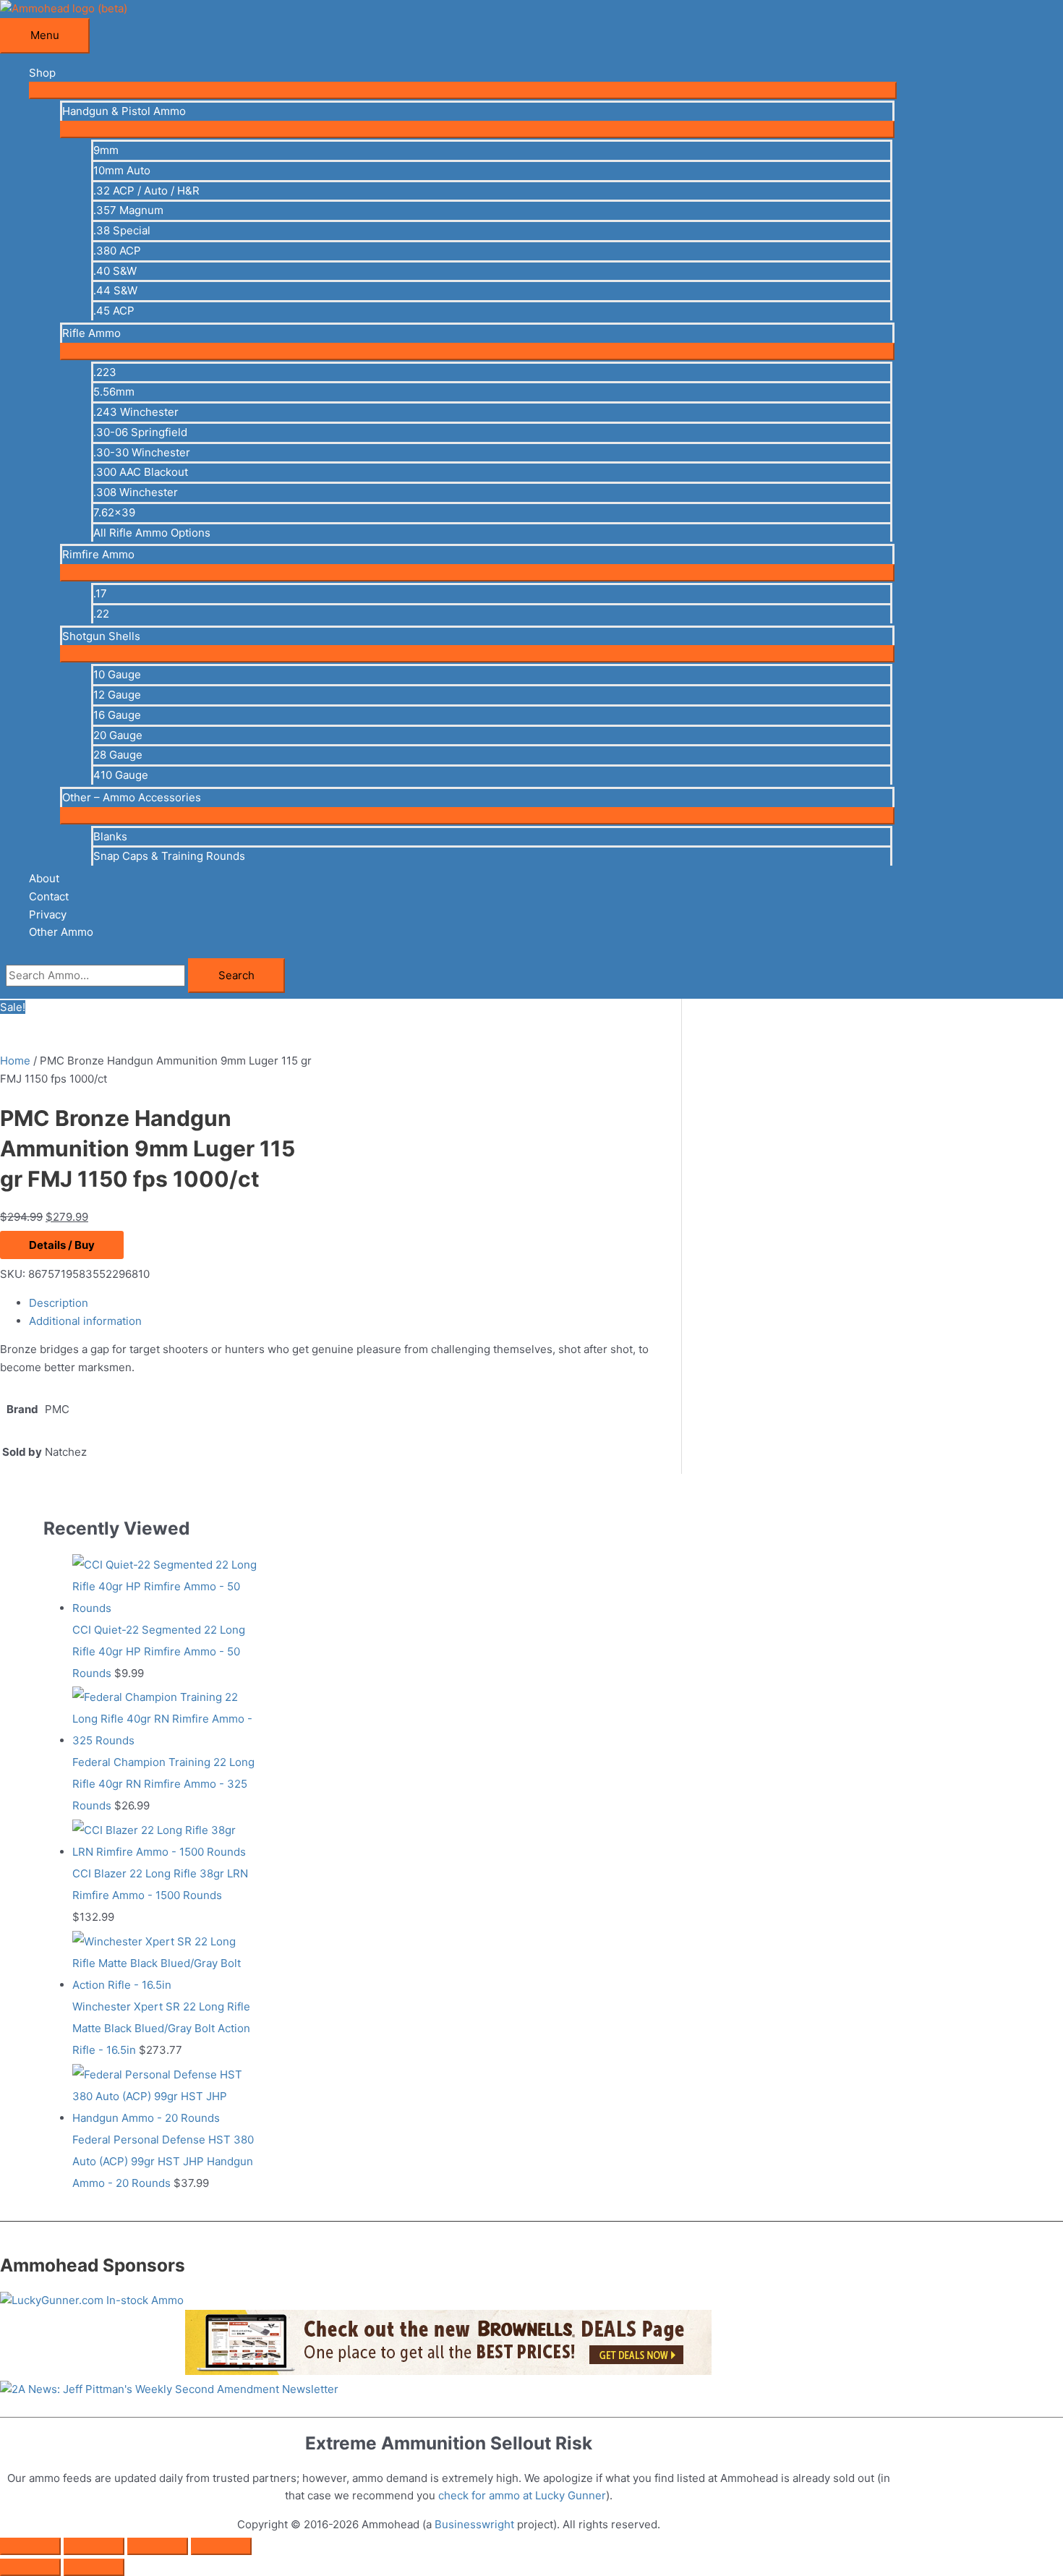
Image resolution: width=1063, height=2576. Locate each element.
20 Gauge (118, 735)
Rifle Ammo (91, 333)
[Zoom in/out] (30, 2546)
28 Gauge (118, 755)
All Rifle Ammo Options (152, 533)
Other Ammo (61, 932)
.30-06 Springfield (140, 432)
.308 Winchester (136, 492)
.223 (105, 372)
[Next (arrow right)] (94, 2567)
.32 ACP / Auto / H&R (146, 191)
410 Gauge (121, 775)
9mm (106, 150)
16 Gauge (117, 715)
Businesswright (474, 2524)
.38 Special (122, 230)
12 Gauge (117, 695)
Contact (49, 896)
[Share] (158, 2546)
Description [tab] (59, 1303)
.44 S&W (115, 290)
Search (236, 975)
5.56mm (114, 392)
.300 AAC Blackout (141, 472)
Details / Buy (62, 1245)
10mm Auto (122, 170)
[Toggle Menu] (463, 90)
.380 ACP (117, 251)
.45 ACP (114, 311)
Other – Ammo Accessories (132, 797)
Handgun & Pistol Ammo (124, 111)
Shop (42, 73)
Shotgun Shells (101, 636)
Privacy (48, 914)
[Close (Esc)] (221, 2546)
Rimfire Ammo (98, 554)
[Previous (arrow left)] (30, 2567)
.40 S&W (115, 271)
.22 (101, 614)
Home (15, 1061)
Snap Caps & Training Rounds (169, 856)
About (44, 878)
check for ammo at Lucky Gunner (522, 2495)
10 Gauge (117, 674)
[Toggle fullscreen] (94, 2546)
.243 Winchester (136, 412)
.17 (100, 593)
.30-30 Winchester (142, 452)
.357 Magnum (128, 210)
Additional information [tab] (85, 1321)
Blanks (110, 836)
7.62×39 (114, 512)
